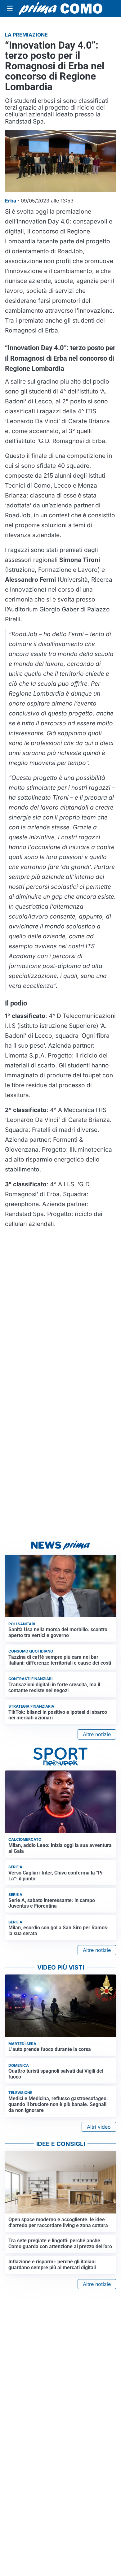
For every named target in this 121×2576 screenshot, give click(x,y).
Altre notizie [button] (97, 1734)
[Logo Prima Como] (60, 9)
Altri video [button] (99, 2127)
